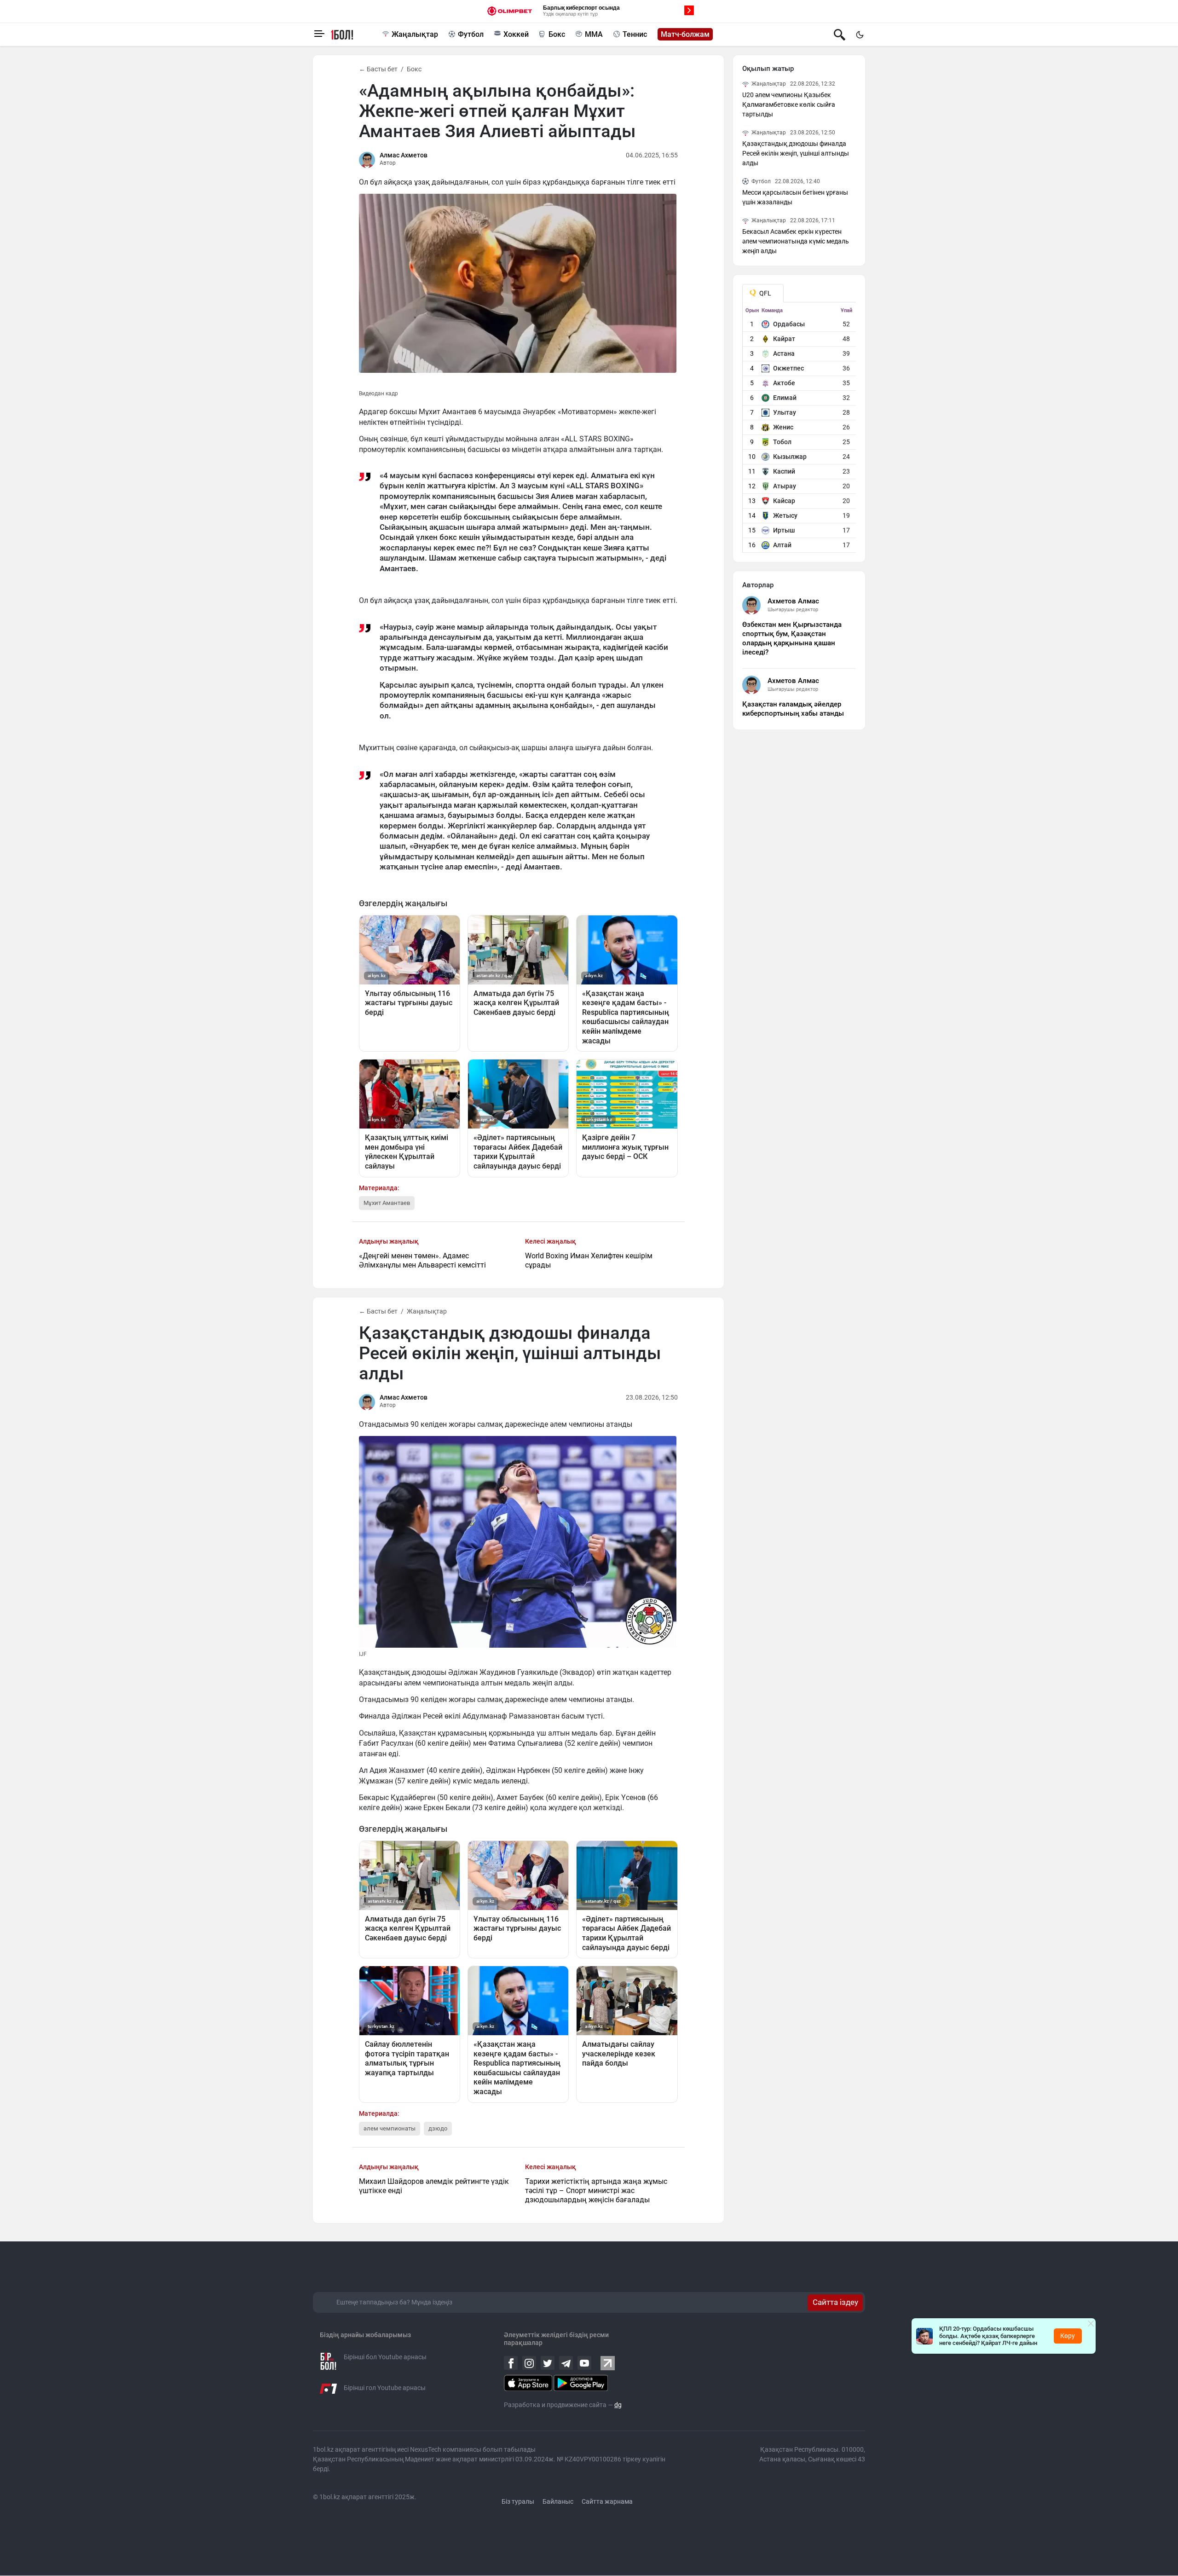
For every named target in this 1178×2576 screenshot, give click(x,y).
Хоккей (516, 34)
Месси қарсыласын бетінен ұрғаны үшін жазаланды (795, 197)
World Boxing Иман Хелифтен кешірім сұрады (589, 1260)
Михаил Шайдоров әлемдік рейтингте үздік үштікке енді (434, 2186)
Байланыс (558, 2501)
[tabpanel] (800, 430)
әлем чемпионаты (390, 2128)
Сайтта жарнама (607, 2501)
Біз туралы (518, 2501)
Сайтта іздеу (835, 2302)
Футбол (471, 34)
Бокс (557, 34)
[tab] (763, 293)
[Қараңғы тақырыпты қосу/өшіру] (860, 35)
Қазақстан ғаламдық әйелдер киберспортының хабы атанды (793, 709)
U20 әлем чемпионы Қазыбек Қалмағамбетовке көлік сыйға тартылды (789, 104)
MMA (594, 34)
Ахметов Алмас (793, 601)
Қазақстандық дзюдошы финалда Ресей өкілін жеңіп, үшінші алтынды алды (796, 153)
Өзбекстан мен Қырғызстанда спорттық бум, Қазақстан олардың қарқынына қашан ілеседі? (792, 638)
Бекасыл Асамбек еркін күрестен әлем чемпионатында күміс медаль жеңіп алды (796, 241)
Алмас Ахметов (404, 155)
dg (618, 2405)
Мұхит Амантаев (387, 1203)
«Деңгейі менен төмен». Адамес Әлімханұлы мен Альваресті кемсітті (422, 1260)
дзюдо (438, 2128)
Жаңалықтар (415, 34)
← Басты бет (378, 69)
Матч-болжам (685, 34)
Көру (1068, 2336)
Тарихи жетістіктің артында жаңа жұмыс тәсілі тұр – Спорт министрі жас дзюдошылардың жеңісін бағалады (596, 2191)
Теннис (635, 34)
